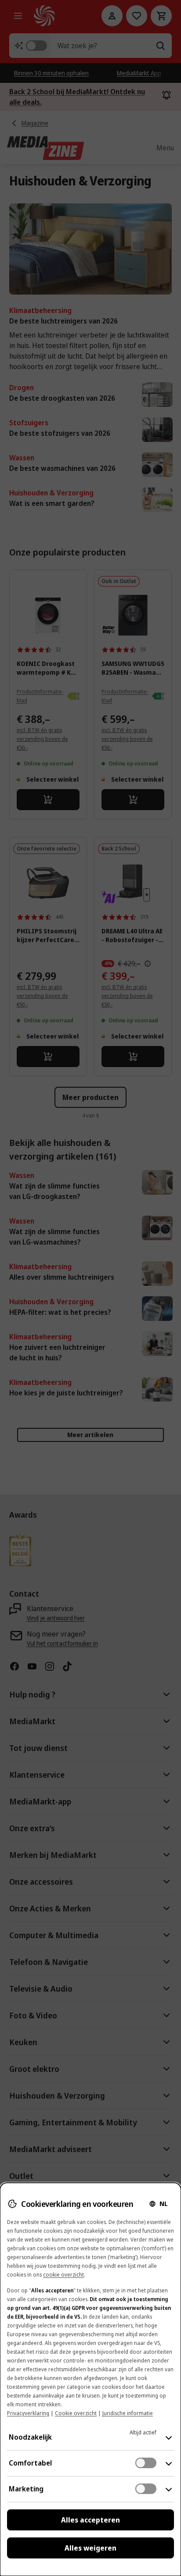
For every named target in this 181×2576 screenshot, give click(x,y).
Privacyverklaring (28, 2413)
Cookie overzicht (76, 2413)
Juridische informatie (128, 2413)
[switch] (146, 2463)
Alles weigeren (90, 2548)
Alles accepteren (90, 2520)
